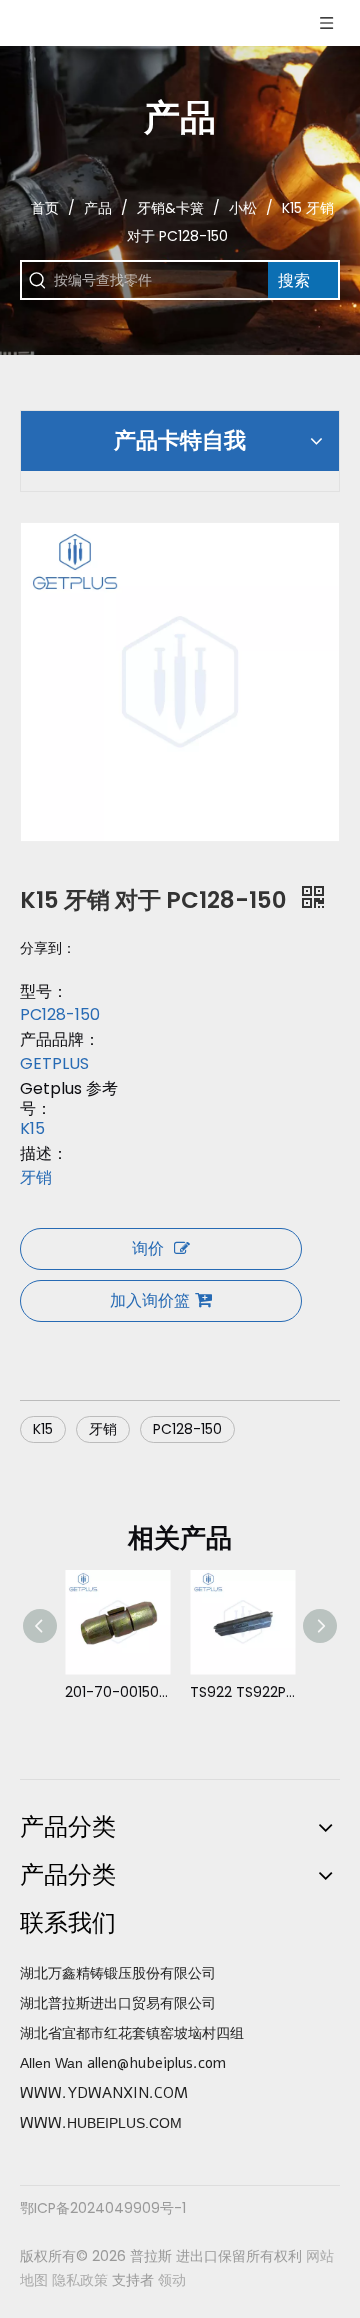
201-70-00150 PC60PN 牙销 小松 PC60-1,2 (117, 1692)
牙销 (103, 1429)
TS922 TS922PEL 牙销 (242, 1692)
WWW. (43, 2123)
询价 (148, 1248)
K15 (43, 1429)
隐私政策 (80, 2280)
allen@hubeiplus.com (156, 2063)
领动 (172, 2280)
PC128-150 (187, 1429)
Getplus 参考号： (69, 1099)
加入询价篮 (150, 1300)
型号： (44, 992)
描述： (44, 1154)
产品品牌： (60, 1040)
